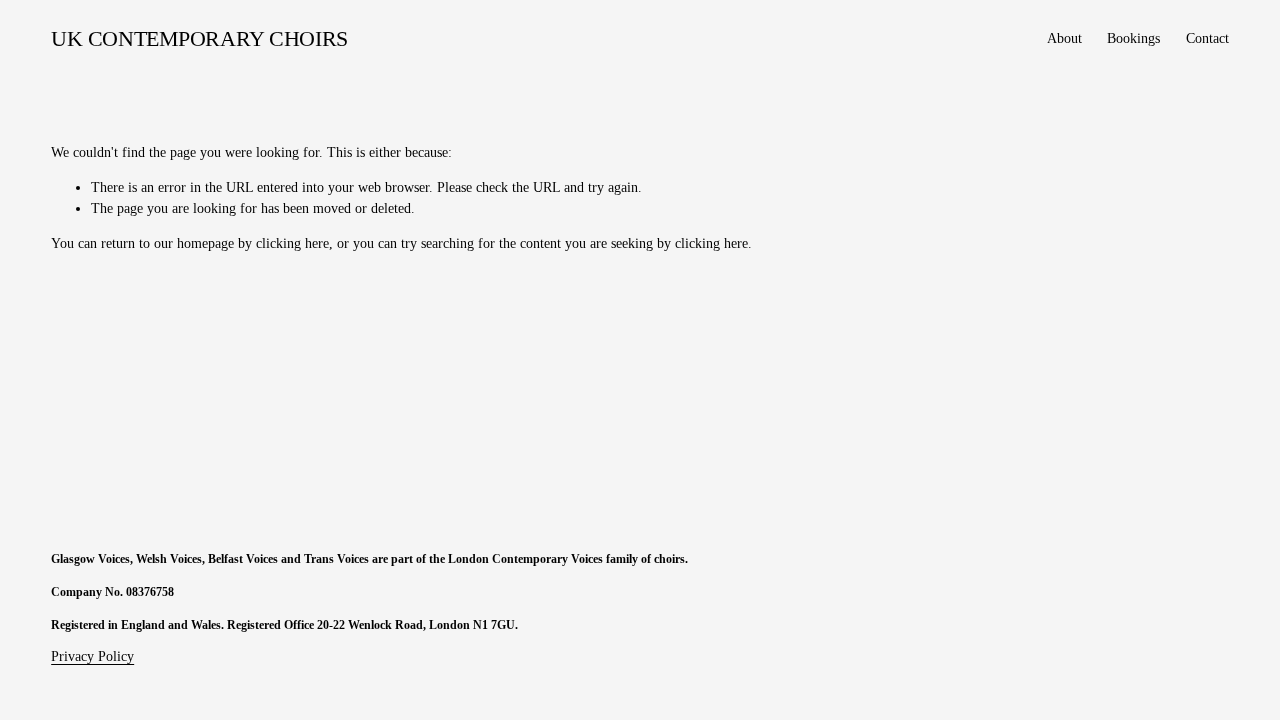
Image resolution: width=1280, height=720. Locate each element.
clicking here (292, 243)
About (1064, 38)
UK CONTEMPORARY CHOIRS (199, 39)
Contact (1207, 38)
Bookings (1133, 38)
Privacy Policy (92, 656)
